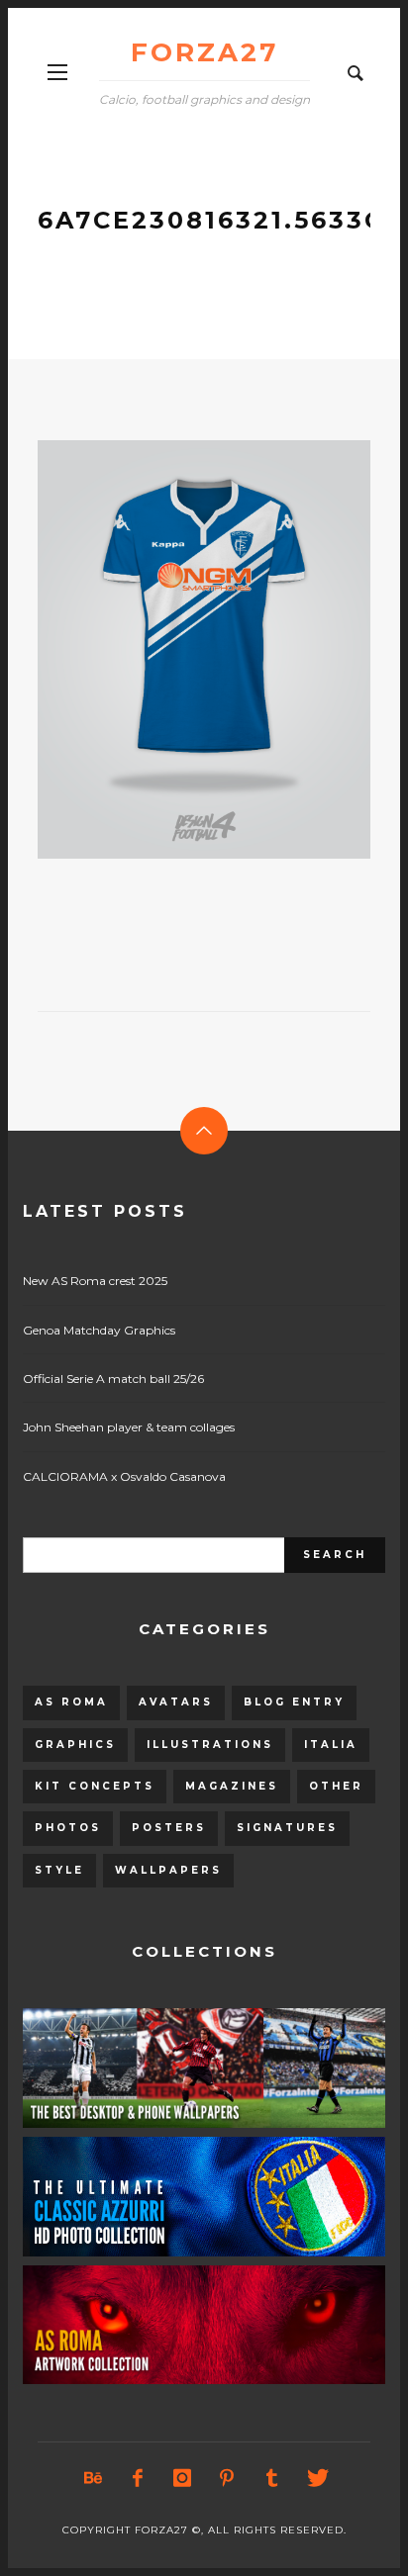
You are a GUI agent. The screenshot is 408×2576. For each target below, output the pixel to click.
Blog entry (294, 1702)
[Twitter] (316, 2478)
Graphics (75, 1745)
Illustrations (210, 1745)
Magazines (232, 1786)
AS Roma (71, 1702)
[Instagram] (182, 2478)
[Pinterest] (227, 2478)
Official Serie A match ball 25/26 (113, 1379)
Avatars (176, 1702)
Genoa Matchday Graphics (99, 1330)
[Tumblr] (271, 2478)
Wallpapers (168, 1870)
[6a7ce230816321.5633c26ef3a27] (172, 650)
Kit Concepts (95, 1786)
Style (59, 1870)
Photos (68, 1828)
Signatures (287, 1828)
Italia (331, 1745)
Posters (169, 1828)
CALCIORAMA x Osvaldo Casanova (124, 1476)
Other (336, 1786)
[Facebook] (138, 2478)
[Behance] (93, 2478)
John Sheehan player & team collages (129, 1427)
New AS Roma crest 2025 (95, 1281)
